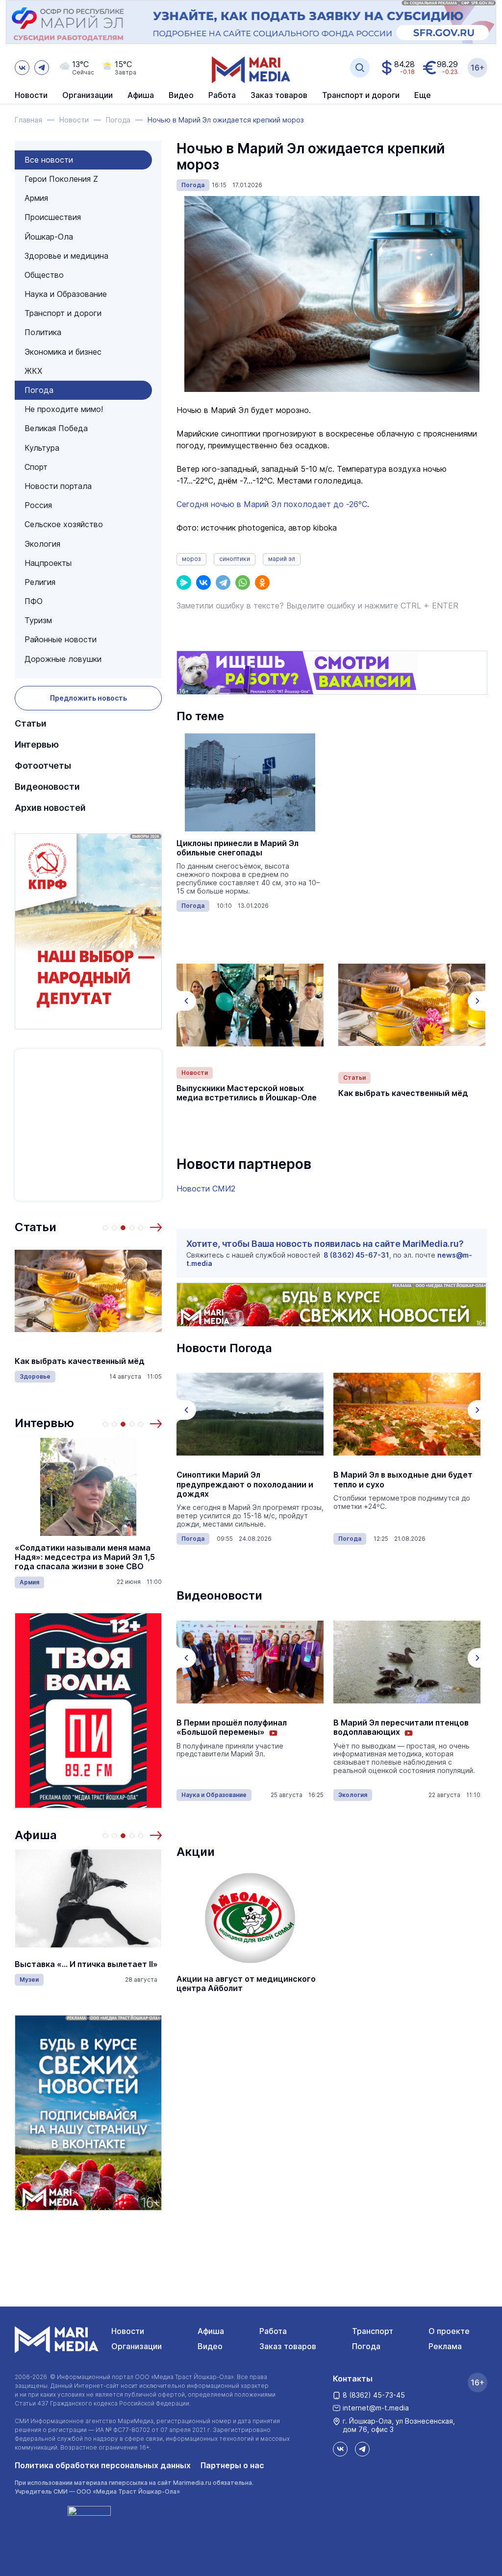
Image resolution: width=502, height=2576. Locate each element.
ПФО (34, 601)
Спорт (36, 467)
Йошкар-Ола (49, 237)
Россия (38, 505)
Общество (44, 275)
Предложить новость (88, 698)
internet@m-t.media (376, 2408)
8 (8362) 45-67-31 (356, 1255)
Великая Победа (56, 428)
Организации (137, 2346)
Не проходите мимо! (64, 409)
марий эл (282, 559)
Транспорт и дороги (63, 313)
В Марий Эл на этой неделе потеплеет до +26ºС (388, 1480)
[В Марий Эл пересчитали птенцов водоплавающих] (250, 1662)
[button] (156, 1227)
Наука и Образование (66, 294)
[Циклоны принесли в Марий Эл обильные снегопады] (250, 782)
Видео (181, 96)
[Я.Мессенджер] (184, 583)
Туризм (38, 620)
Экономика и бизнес (63, 352)
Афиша (36, 1835)
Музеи (29, 1980)
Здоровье (35, 1376)
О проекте (449, 2331)
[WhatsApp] (243, 583)
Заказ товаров (288, 2346)
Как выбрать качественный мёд (80, 1361)
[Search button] (360, 68)
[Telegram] (223, 583)
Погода (39, 390)
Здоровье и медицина (66, 256)
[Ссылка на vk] (22, 68)
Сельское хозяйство (64, 524)
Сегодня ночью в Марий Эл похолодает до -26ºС (272, 504)
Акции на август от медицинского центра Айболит (246, 1984)
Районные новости (61, 639)
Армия (36, 198)
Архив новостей (50, 808)
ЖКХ (33, 371)
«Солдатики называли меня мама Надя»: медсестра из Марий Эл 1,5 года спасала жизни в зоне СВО (85, 1557)
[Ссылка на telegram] (42, 68)
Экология (42, 544)
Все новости (49, 160)
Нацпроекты (48, 563)
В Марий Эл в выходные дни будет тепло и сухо (246, 1480)
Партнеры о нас (232, 2465)
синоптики (235, 559)
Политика (43, 332)
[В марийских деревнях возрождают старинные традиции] (407, 1662)
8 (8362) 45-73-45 (374, 2395)
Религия (40, 582)
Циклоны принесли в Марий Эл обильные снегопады (238, 848)
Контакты (353, 2379)
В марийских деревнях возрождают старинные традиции (407, 1727)
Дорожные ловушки (63, 659)
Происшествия (53, 217)
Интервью (37, 744)
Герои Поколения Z (61, 179)
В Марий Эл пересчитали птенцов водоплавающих (244, 1727)
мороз (191, 559)
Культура (42, 448)
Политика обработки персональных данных (103, 2465)
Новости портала (58, 486)
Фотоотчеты (43, 766)
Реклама (445, 2346)
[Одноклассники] (262, 583)
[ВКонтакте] (203, 583)
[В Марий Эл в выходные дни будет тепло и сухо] (250, 1414)
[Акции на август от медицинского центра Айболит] (250, 1918)
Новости (31, 96)
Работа (222, 96)
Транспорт (373, 2331)
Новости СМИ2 (206, 1189)
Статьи (31, 723)
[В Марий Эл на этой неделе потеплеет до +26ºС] (407, 1414)
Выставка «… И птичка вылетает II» (86, 1964)
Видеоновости (47, 787)
